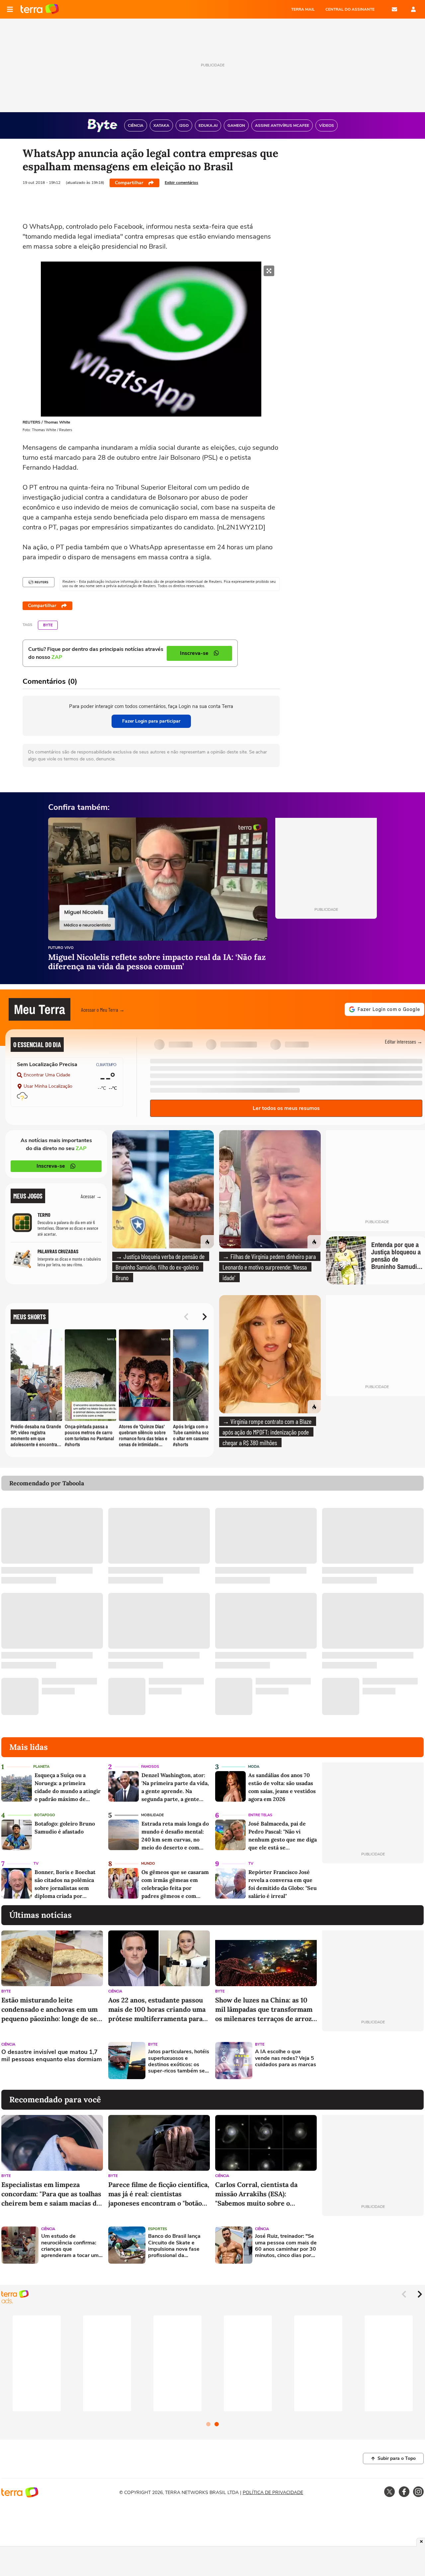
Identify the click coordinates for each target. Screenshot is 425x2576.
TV (36, 1864)
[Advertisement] (373, 2061)
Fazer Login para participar (151, 721)
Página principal (40, 9)
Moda (254, 1767)
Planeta (41, 1767)
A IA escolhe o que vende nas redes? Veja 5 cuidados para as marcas (286, 2058)
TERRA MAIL (303, 9)
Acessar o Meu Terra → (103, 1010)
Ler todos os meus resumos (286, 1108)
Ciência (115, 1991)
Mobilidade (152, 1815)
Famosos (150, 1767)
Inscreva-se (51, 1166)
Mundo (148, 1864)
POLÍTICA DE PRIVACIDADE (273, 2493)
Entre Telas (260, 1815)
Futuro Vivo (61, 948)
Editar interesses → (404, 1041)
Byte (48, 625)
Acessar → (91, 1196)
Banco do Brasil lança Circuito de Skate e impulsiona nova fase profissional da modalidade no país (174, 2246)
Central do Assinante (350, 9)
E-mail (394, 9)
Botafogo (45, 1815)
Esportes (158, 2229)
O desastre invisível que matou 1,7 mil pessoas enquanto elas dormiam (52, 2056)
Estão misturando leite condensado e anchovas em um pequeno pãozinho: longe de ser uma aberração (51, 2010)
